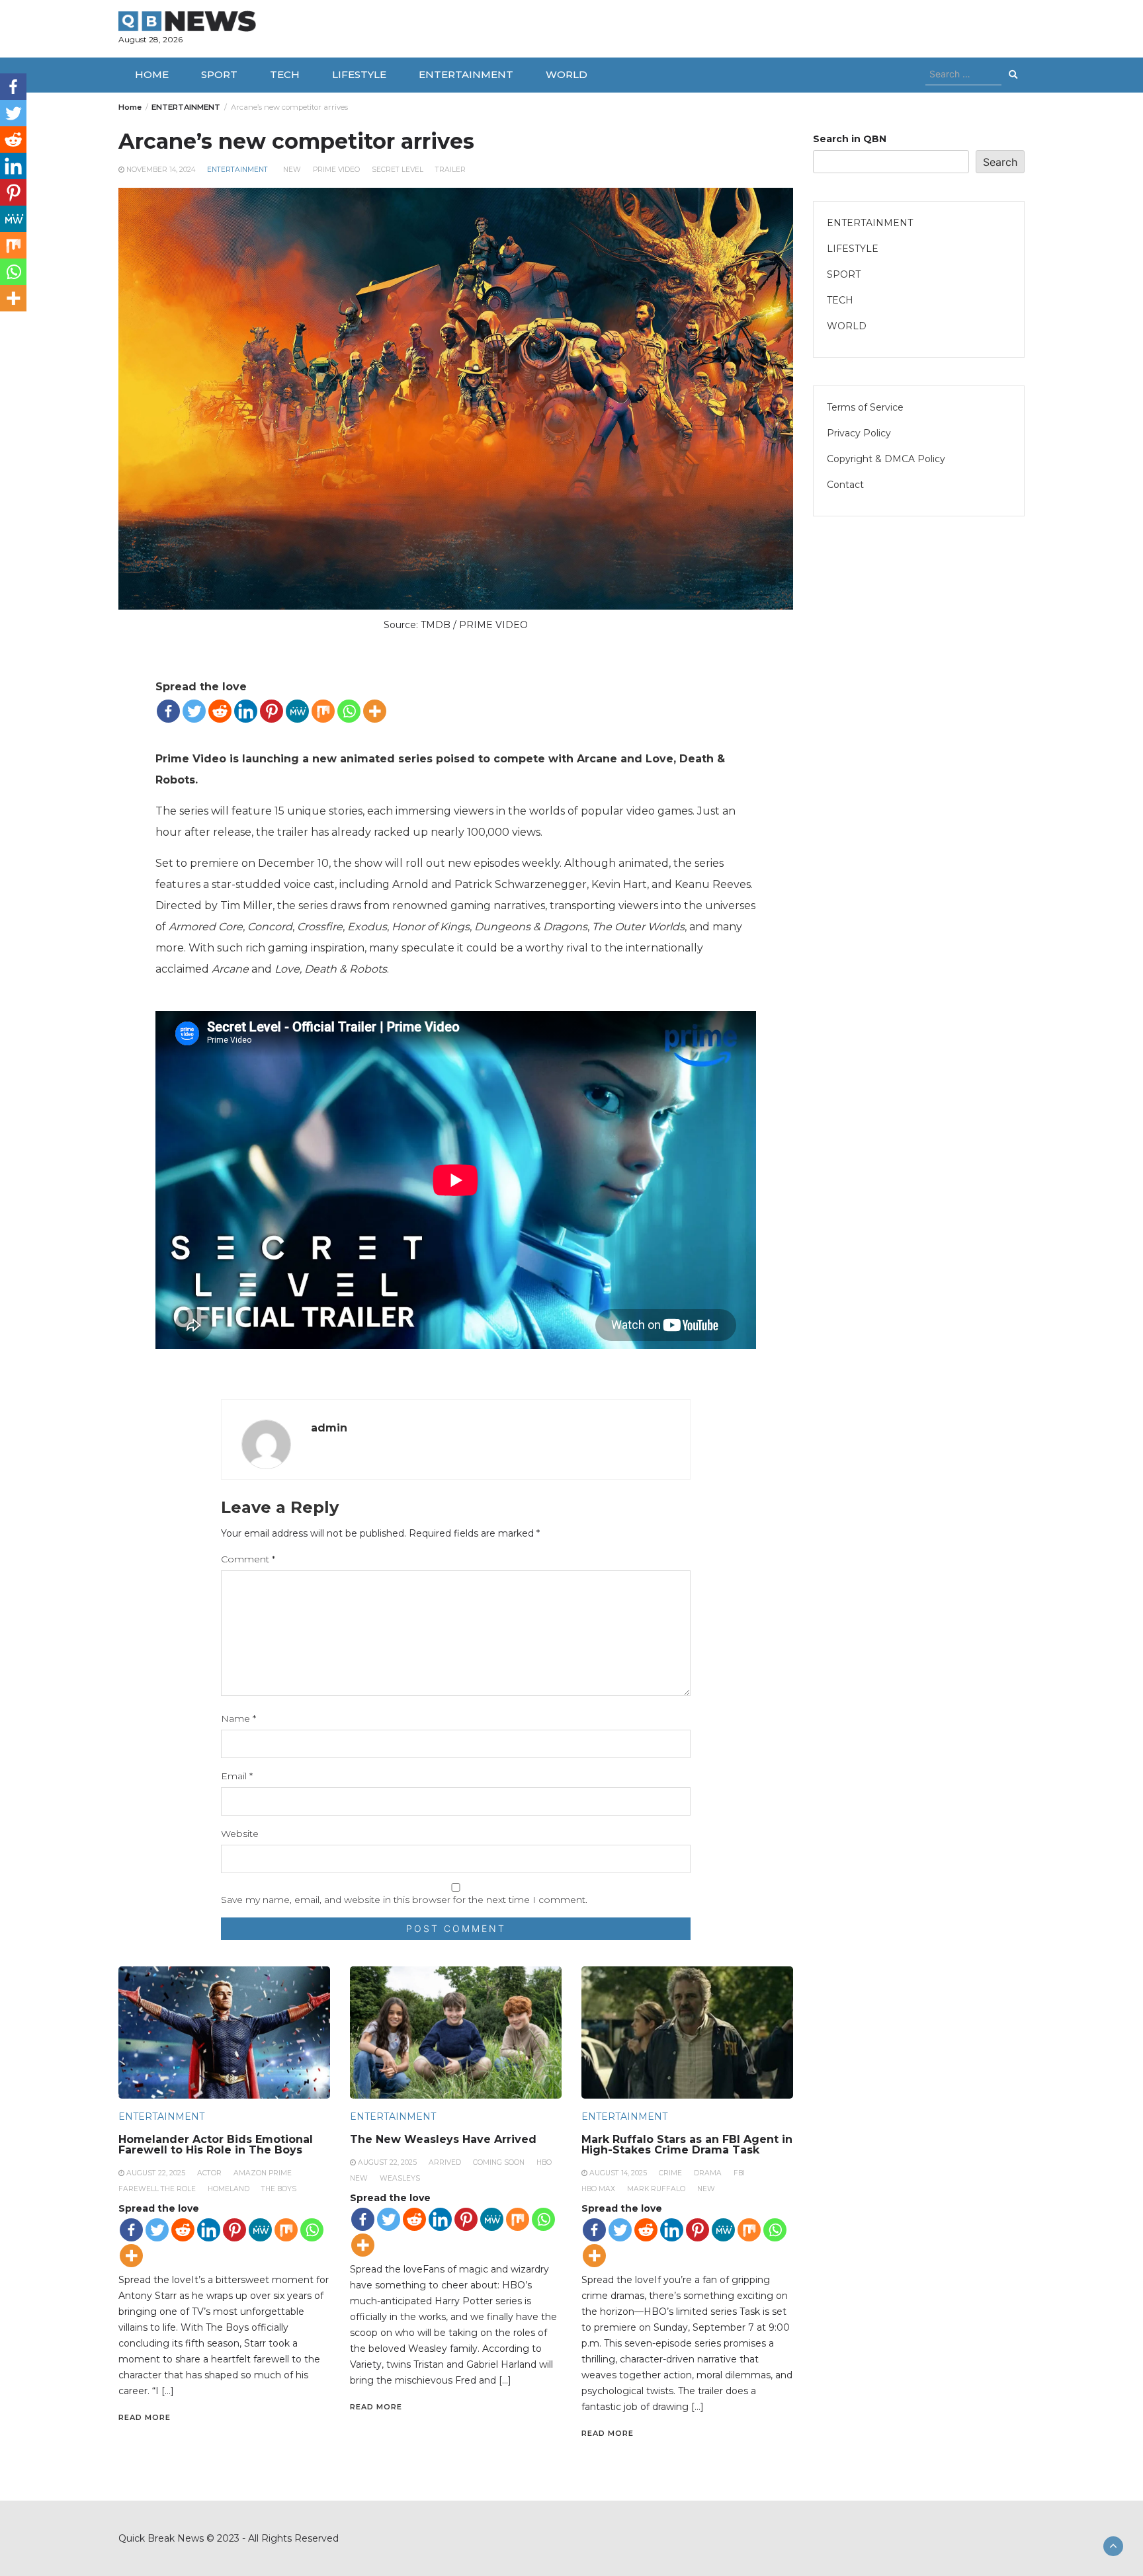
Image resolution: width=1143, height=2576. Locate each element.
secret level (398, 170)
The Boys (279, 2189)
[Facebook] (168, 711)
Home (152, 74)
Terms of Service (865, 407)
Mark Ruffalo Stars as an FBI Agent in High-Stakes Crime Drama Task (687, 2145)
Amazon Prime (263, 2173)
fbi (739, 2173)
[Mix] (323, 711)
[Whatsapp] (349, 711)
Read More (145, 2417)
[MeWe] (297, 711)
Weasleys (400, 2178)
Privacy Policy (859, 433)
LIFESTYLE (359, 74)
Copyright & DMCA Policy (886, 459)
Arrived (445, 2162)
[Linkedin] (246, 711)
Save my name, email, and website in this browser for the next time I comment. (404, 1900)
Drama (708, 2173)
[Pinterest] (272, 711)
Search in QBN (850, 139)
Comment (248, 1559)
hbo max (598, 2189)
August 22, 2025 (156, 2173)
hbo (544, 2162)
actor (209, 2173)
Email (237, 1776)
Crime (670, 2173)
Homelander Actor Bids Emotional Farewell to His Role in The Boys (216, 2145)
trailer (450, 170)
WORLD (567, 74)
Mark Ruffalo (656, 2189)
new (292, 170)
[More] (375, 711)
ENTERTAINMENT (466, 74)
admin (329, 1428)
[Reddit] (220, 711)
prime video (336, 170)
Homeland (229, 2189)
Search (1000, 162)
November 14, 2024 (161, 170)
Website (240, 1833)
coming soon (499, 2162)
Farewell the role (157, 2189)
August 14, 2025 (618, 2173)
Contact (845, 485)
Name (238, 1718)
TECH (285, 74)
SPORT (219, 74)
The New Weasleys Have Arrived (443, 2139)
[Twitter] (194, 711)
